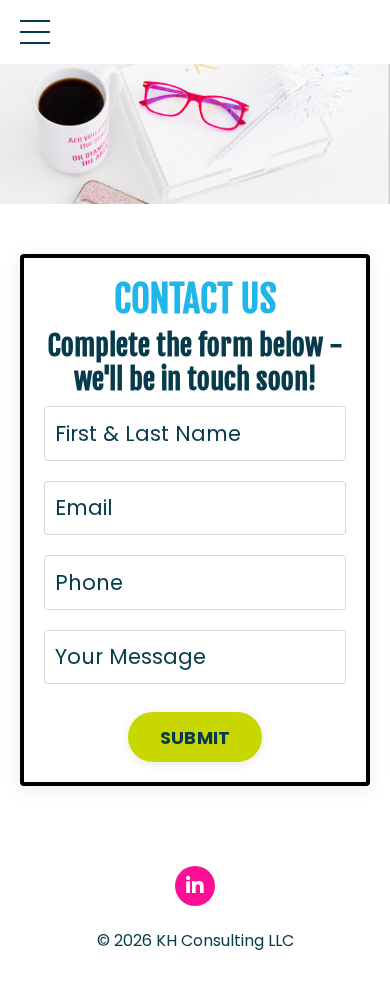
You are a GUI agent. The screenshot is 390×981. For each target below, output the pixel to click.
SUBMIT (195, 737)
